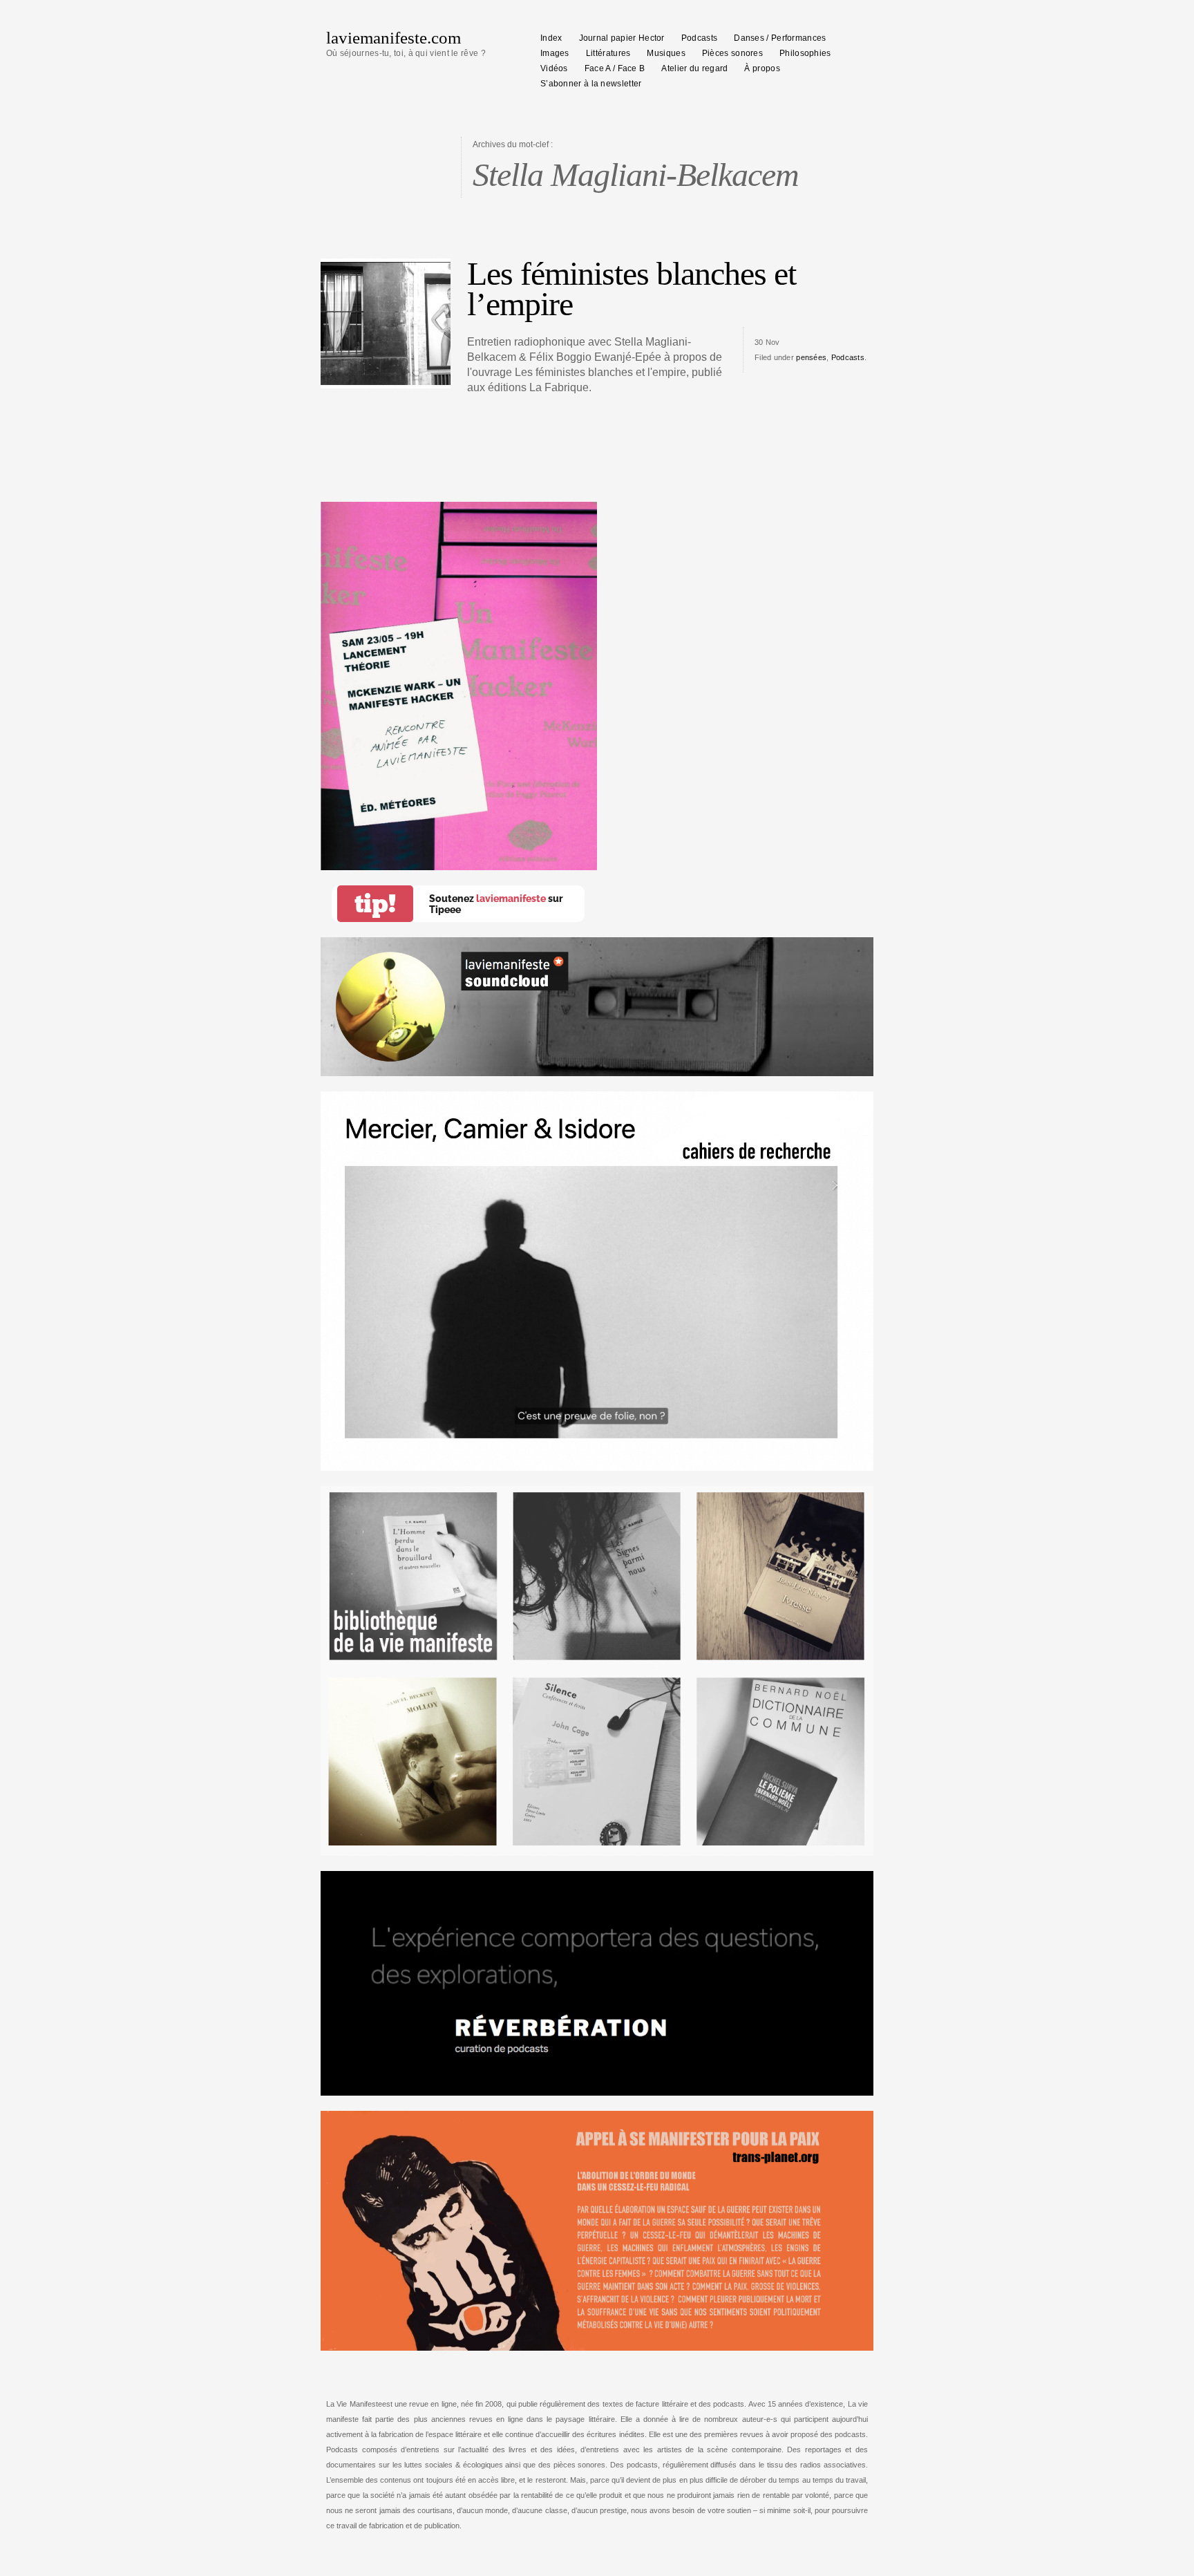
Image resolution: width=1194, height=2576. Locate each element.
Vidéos (554, 68)
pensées (811, 357)
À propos (762, 68)
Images (555, 53)
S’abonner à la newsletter (591, 84)
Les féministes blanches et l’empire (632, 289)
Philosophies (805, 53)
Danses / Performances (780, 38)
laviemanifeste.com (394, 38)
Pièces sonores (732, 53)
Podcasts (699, 38)
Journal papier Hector (622, 38)
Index (551, 38)
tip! (375, 904)
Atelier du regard (694, 68)
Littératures (608, 53)
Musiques (666, 53)
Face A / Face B (615, 68)
